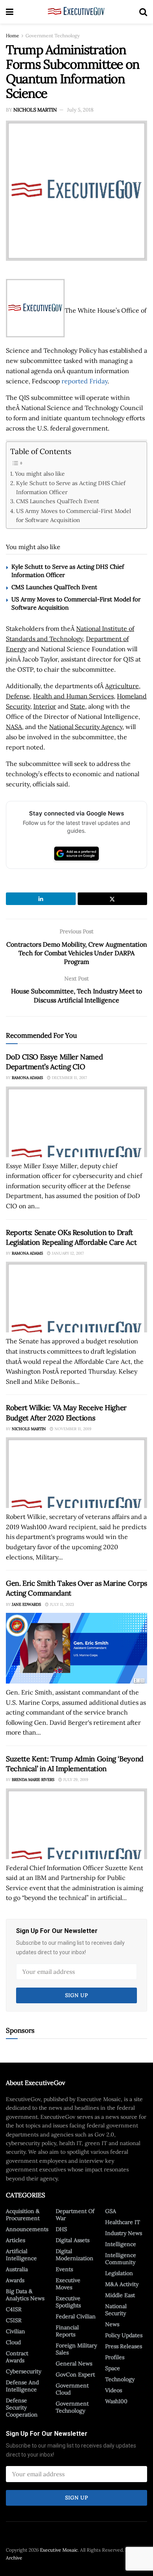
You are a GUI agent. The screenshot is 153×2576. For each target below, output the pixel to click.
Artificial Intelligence (21, 2255)
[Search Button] (143, 12)
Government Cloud (72, 2389)
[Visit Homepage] (76, 12)
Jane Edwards (26, 1604)
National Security (116, 2310)
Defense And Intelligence (22, 2386)
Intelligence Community (121, 2259)
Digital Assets (73, 2240)
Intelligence (121, 2244)
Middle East (120, 2295)
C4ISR (14, 2309)
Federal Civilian (76, 2316)
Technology (120, 2379)
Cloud (13, 2342)
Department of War (75, 2215)
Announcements (27, 2229)
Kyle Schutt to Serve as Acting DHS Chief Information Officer (71, 487)
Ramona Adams (27, 1078)
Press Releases (124, 2346)
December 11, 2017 (69, 1078)
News (112, 2324)
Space (113, 2368)
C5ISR (14, 2320)
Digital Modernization (75, 2255)
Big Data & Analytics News (25, 2295)
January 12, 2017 (67, 1253)
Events (64, 2269)
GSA (111, 2211)
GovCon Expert (75, 2374)
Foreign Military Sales (76, 2349)
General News (74, 2363)
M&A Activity (122, 2284)
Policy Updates (124, 2335)
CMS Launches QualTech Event (58, 501)
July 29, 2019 (75, 1780)
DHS (61, 2229)
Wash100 (116, 2401)
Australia (17, 2269)
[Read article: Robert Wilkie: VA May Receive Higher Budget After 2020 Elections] (76, 1473)
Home (13, 36)
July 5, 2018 (80, 110)
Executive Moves (68, 2284)
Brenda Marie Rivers (33, 1780)
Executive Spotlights (68, 2302)
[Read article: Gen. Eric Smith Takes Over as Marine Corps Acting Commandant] (76, 1648)
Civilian (15, 2331)
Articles (15, 2240)
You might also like (40, 474)
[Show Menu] (10, 12)
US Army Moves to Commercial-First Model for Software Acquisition (74, 515)
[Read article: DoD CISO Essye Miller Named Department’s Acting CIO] (76, 1122)
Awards (15, 2280)
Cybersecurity (24, 2371)
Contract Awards (17, 2357)
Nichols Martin (35, 110)
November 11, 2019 (72, 1429)
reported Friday (85, 381)
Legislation (119, 2273)
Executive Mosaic (59, 2550)
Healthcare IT (123, 2222)
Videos (114, 2390)
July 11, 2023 (61, 1604)
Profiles (115, 2357)
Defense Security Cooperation (22, 2407)
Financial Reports (67, 2331)
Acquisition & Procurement (23, 2215)
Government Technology (53, 36)
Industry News (124, 2233)
